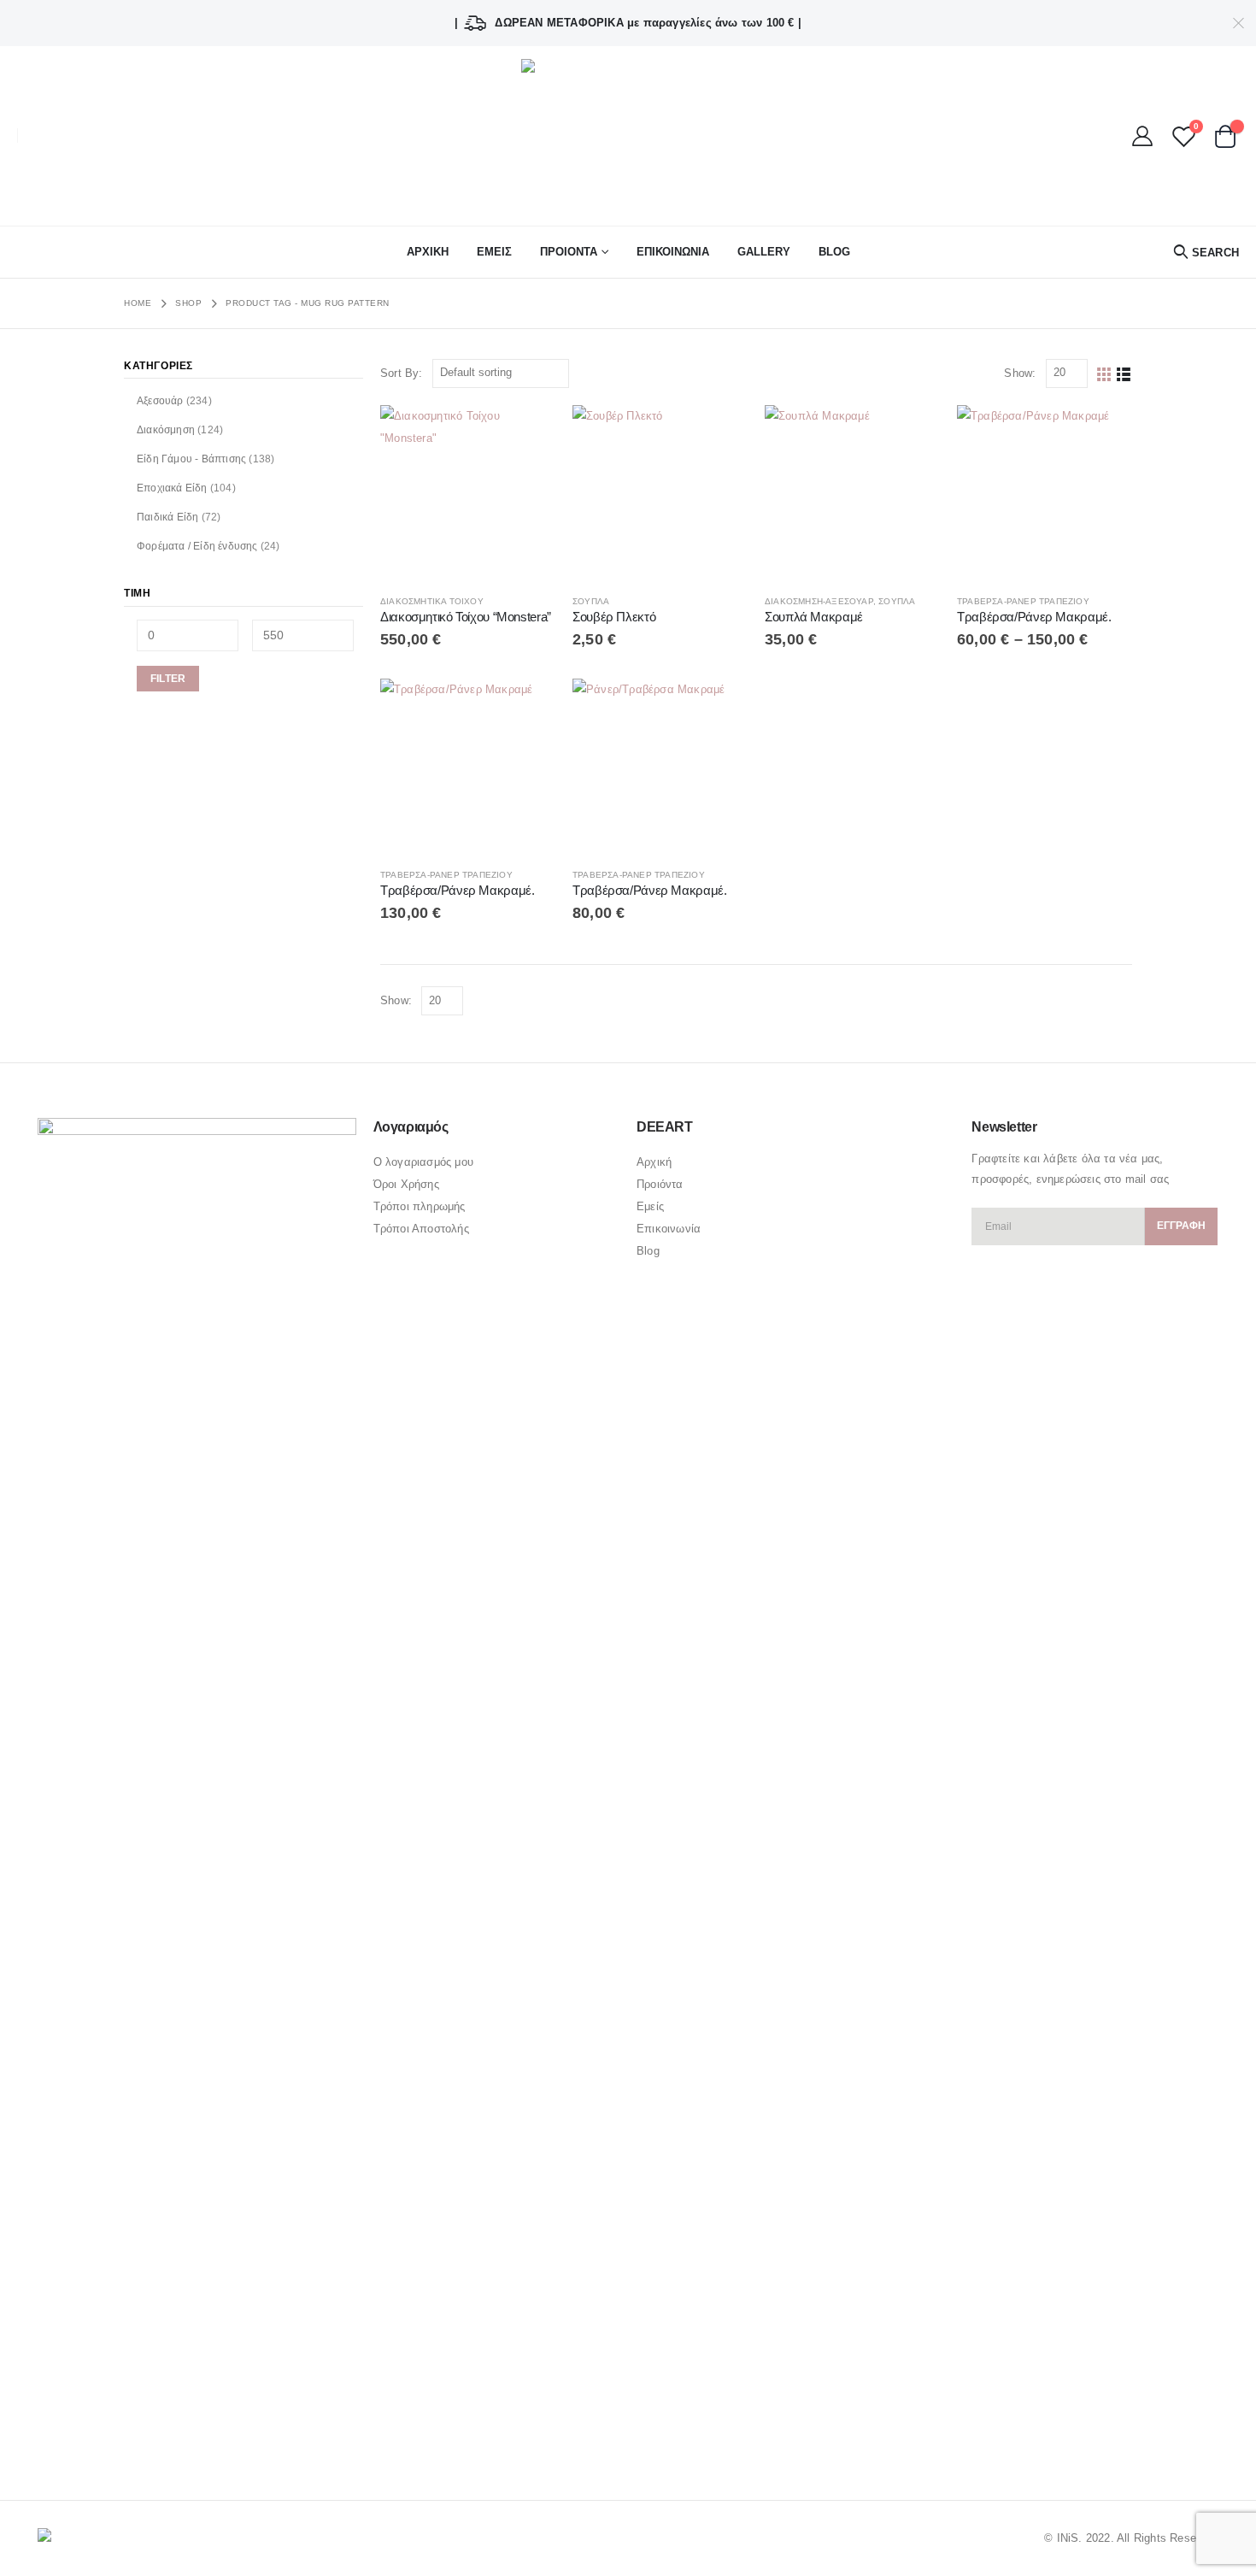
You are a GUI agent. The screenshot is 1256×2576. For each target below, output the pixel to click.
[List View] (1124, 373)
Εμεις (494, 252)
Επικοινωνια (673, 252)
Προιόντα (660, 1184)
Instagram (118, 2440)
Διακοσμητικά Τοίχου (432, 601)
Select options (719, 433)
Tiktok (150, 2440)
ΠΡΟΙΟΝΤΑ (569, 252)
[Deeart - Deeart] (628, 136)
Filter (168, 679)
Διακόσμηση (166, 430)
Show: (1020, 373)
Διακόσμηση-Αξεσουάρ (819, 601)
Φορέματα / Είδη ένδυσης (197, 546)
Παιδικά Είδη (167, 517)
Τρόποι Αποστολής (421, 1229)
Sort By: (402, 373)
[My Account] (1143, 136)
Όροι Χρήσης (406, 1184)
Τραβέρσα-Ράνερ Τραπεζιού (1023, 601)
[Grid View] (1104, 373)
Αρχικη (428, 252)
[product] (468, 493)
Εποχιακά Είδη (172, 488)
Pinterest (85, 2440)
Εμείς (650, 1206)
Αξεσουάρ (160, 401)
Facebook (52, 2440)
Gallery (764, 252)
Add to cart (527, 433)
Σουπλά (591, 601)
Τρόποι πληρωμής (420, 1206)
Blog (834, 252)
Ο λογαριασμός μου (423, 1162)
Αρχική (654, 1162)
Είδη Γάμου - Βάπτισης (191, 459)
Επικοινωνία (669, 1229)
